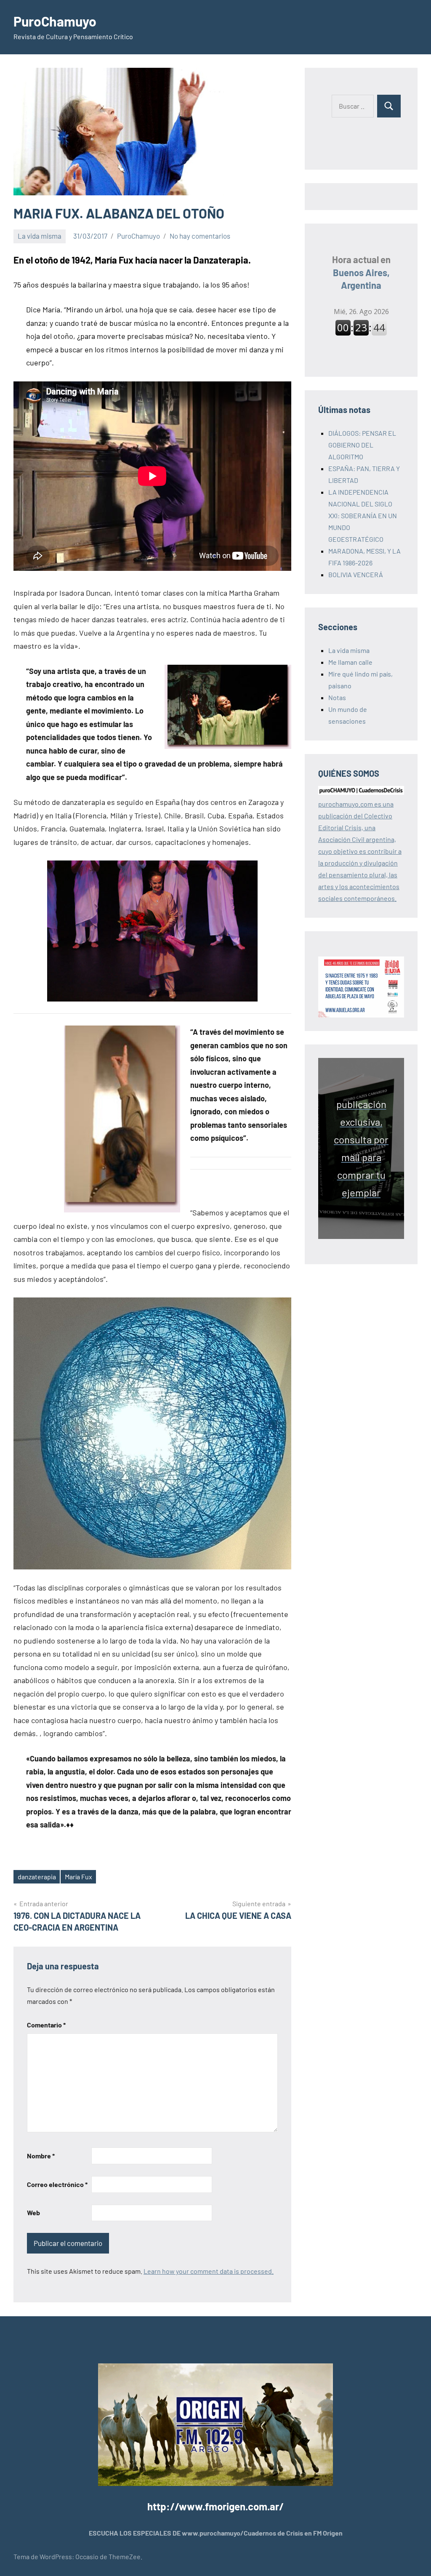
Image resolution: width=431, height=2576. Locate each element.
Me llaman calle (350, 662)
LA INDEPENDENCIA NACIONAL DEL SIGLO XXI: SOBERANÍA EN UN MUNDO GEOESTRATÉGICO (363, 515)
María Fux (78, 1877)
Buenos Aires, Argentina (361, 272)
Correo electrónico (57, 2184)
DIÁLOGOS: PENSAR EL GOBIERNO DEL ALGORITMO (362, 445)
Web (33, 2212)
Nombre (41, 2156)
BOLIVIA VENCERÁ (356, 574)
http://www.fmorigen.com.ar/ (215, 2506)
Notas (337, 697)
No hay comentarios (200, 236)
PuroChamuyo (55, 21)
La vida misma (40, 236)
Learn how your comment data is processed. (209, 2271)
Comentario (46, 2025)
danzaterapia (37, 1877)
